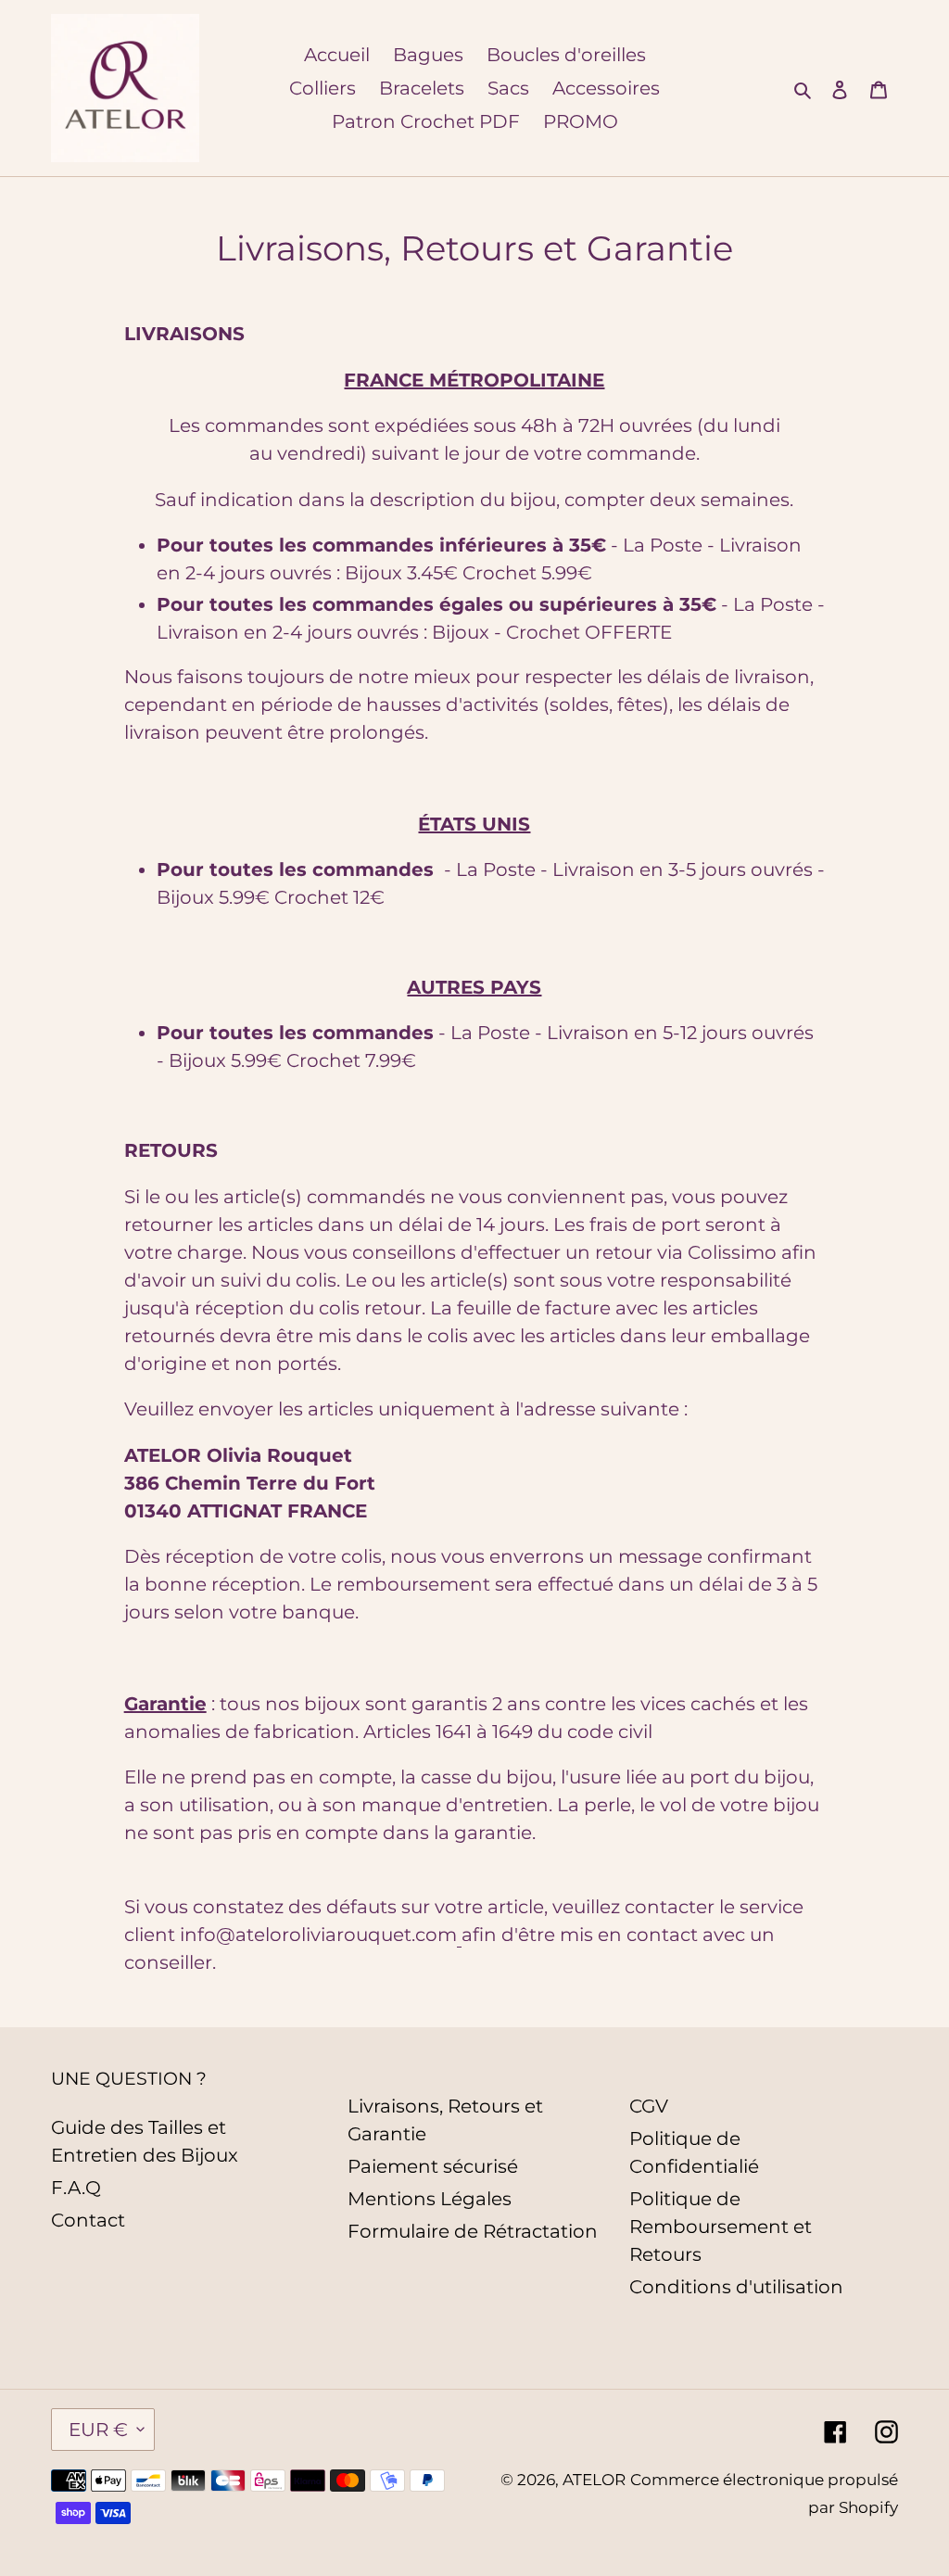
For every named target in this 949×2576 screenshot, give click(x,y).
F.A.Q (76, 2188)
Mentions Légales (430, 2199)
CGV (649, 2106)
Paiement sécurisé (433, 2166)
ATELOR (594, 2480)
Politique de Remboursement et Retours (721, 2227)
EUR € (98, 2430)
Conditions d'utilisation (736, 2287)
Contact (88, 2220)
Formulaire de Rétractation (473, 2231)
